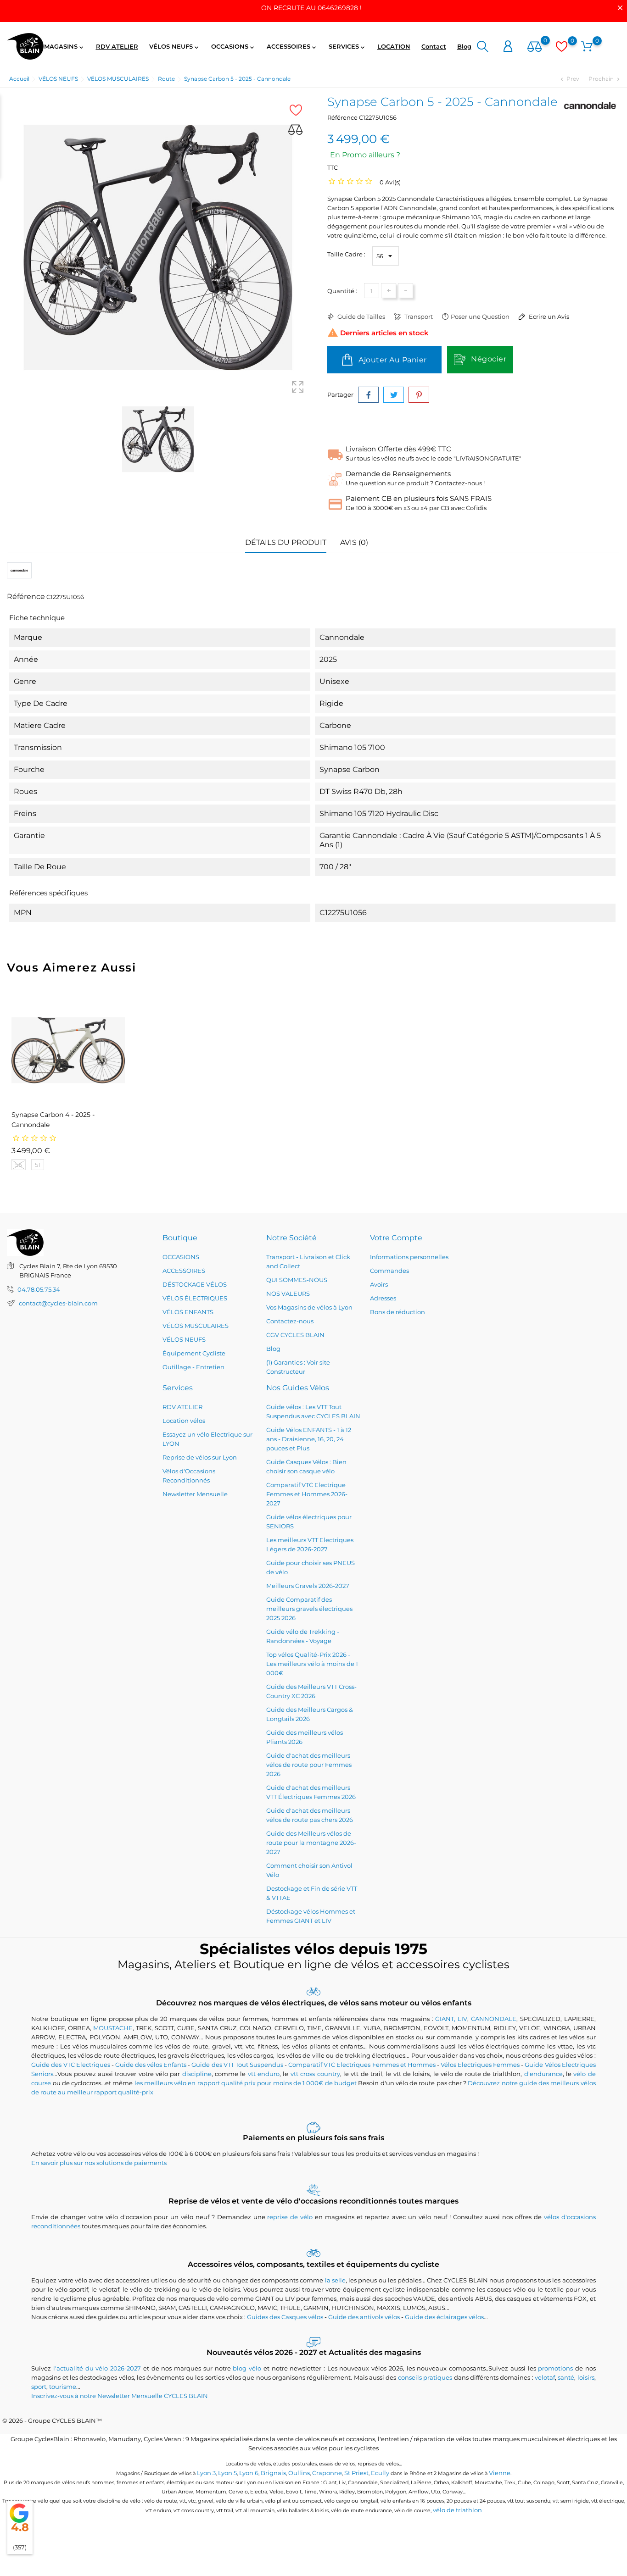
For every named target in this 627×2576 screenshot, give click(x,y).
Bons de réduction (397, 1312)
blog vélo (247, 2368)
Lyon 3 (206, 2473)
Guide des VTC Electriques (70, 2065)
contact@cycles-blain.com (58, 1303)
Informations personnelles (409, 1257)
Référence (342, 117)
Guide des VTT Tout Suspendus (237, 2065)
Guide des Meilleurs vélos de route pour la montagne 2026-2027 (311, 1843)
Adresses (383, 1298)
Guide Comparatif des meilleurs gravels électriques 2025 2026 (309, 1609)
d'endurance (543, 2074)
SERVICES (347, 47)
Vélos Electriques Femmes (480, 2065)
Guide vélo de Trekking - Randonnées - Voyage (303, 1636)
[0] (535, 47)
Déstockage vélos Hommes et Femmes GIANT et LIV (311, 1916)
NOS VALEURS (288, 1294)
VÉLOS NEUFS (175, 47)
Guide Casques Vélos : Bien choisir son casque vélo (306, 1466)
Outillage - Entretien (193, 1367)
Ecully (380, 2473)
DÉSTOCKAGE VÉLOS (195, 1284)
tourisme (63, 2387)
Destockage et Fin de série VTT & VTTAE (312, 1893)
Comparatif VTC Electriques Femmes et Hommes (362, 2065)
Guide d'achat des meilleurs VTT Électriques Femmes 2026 (311, 1792)
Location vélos (184, 1421)
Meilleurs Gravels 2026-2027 (308, 1586)
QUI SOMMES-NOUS (297, 1280)
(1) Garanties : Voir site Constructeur (298, 1367)
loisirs (586, 2377)
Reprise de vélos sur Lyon (200, 1457)
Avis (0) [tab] (354, 542)
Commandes (389, 1271)
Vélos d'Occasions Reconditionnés (189, 1476)
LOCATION (394, 46)
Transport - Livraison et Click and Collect (308, 1261)
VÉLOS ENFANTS (188, 1312)
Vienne (500, 2473)
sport (39, 2387)
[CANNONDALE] (590, 105)
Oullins (299, 2473)
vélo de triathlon (457, 2510)
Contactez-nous (290, 1321)
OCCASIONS (233, 47)
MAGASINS (64, 47)
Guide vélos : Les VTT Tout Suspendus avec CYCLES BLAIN (313, 1411)
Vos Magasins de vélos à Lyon (309, 1307)
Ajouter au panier (392, 360)
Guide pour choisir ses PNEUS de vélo (311, 1567)
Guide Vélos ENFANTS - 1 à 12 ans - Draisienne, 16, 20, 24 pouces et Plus (309, 1439)
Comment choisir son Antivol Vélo (309, 1870)
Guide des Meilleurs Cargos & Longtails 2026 (310, 1714)
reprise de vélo (290, 2217)
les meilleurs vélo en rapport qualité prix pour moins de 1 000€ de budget (246, 2083)
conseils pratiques (425, 2377)
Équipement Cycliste (194, 1353)
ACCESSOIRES (292, 47)
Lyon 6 (249, 2473)
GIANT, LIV (451, 2019)
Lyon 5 (227, 2473)
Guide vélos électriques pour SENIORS (309, 1521)
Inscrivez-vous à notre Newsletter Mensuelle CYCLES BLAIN (120, 2396)
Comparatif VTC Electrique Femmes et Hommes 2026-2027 (307, 1494)
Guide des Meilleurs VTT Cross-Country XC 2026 (311, 1691)
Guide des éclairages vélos (444, 2317)
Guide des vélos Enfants (151, 2065)
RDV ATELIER (117, 46)
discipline (197, 2074)
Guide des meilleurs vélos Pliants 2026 (305, 1737)
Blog (464, 46)
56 (19, 1165)
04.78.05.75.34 (39, 1289)
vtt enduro (264, 2074)
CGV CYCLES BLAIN (295, 1335)
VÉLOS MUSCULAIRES (196, 1326)
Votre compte (396, 1238)
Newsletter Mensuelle (195, 1494)
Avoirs (379, 1284)
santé (566, 2377)
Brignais (273, 2473)
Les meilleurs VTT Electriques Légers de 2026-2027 (310, 1544)
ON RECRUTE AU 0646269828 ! (311, 8)
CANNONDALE (494, 2019)
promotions (555, 2368)
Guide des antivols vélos (364, 2317)
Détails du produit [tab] (286, 542)
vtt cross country (315, 2074)
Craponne (327, 2473)
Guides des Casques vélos (285, 2317)
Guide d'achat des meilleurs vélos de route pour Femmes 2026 (309, 1765)
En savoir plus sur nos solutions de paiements (99, 2163)
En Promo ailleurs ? (365, 155)
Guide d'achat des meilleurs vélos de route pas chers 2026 (310, 1815)
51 (38, 1165)
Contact (434, 46)
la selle (335, 2280)
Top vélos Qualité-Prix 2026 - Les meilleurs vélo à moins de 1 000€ (312, 1664)
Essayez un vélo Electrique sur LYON (207, 1439)
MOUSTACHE (113, 2028)
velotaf (545, 2377)
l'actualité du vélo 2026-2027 (97, 2368)
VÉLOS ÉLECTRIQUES (195, 1298)
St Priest (356, 2473)
